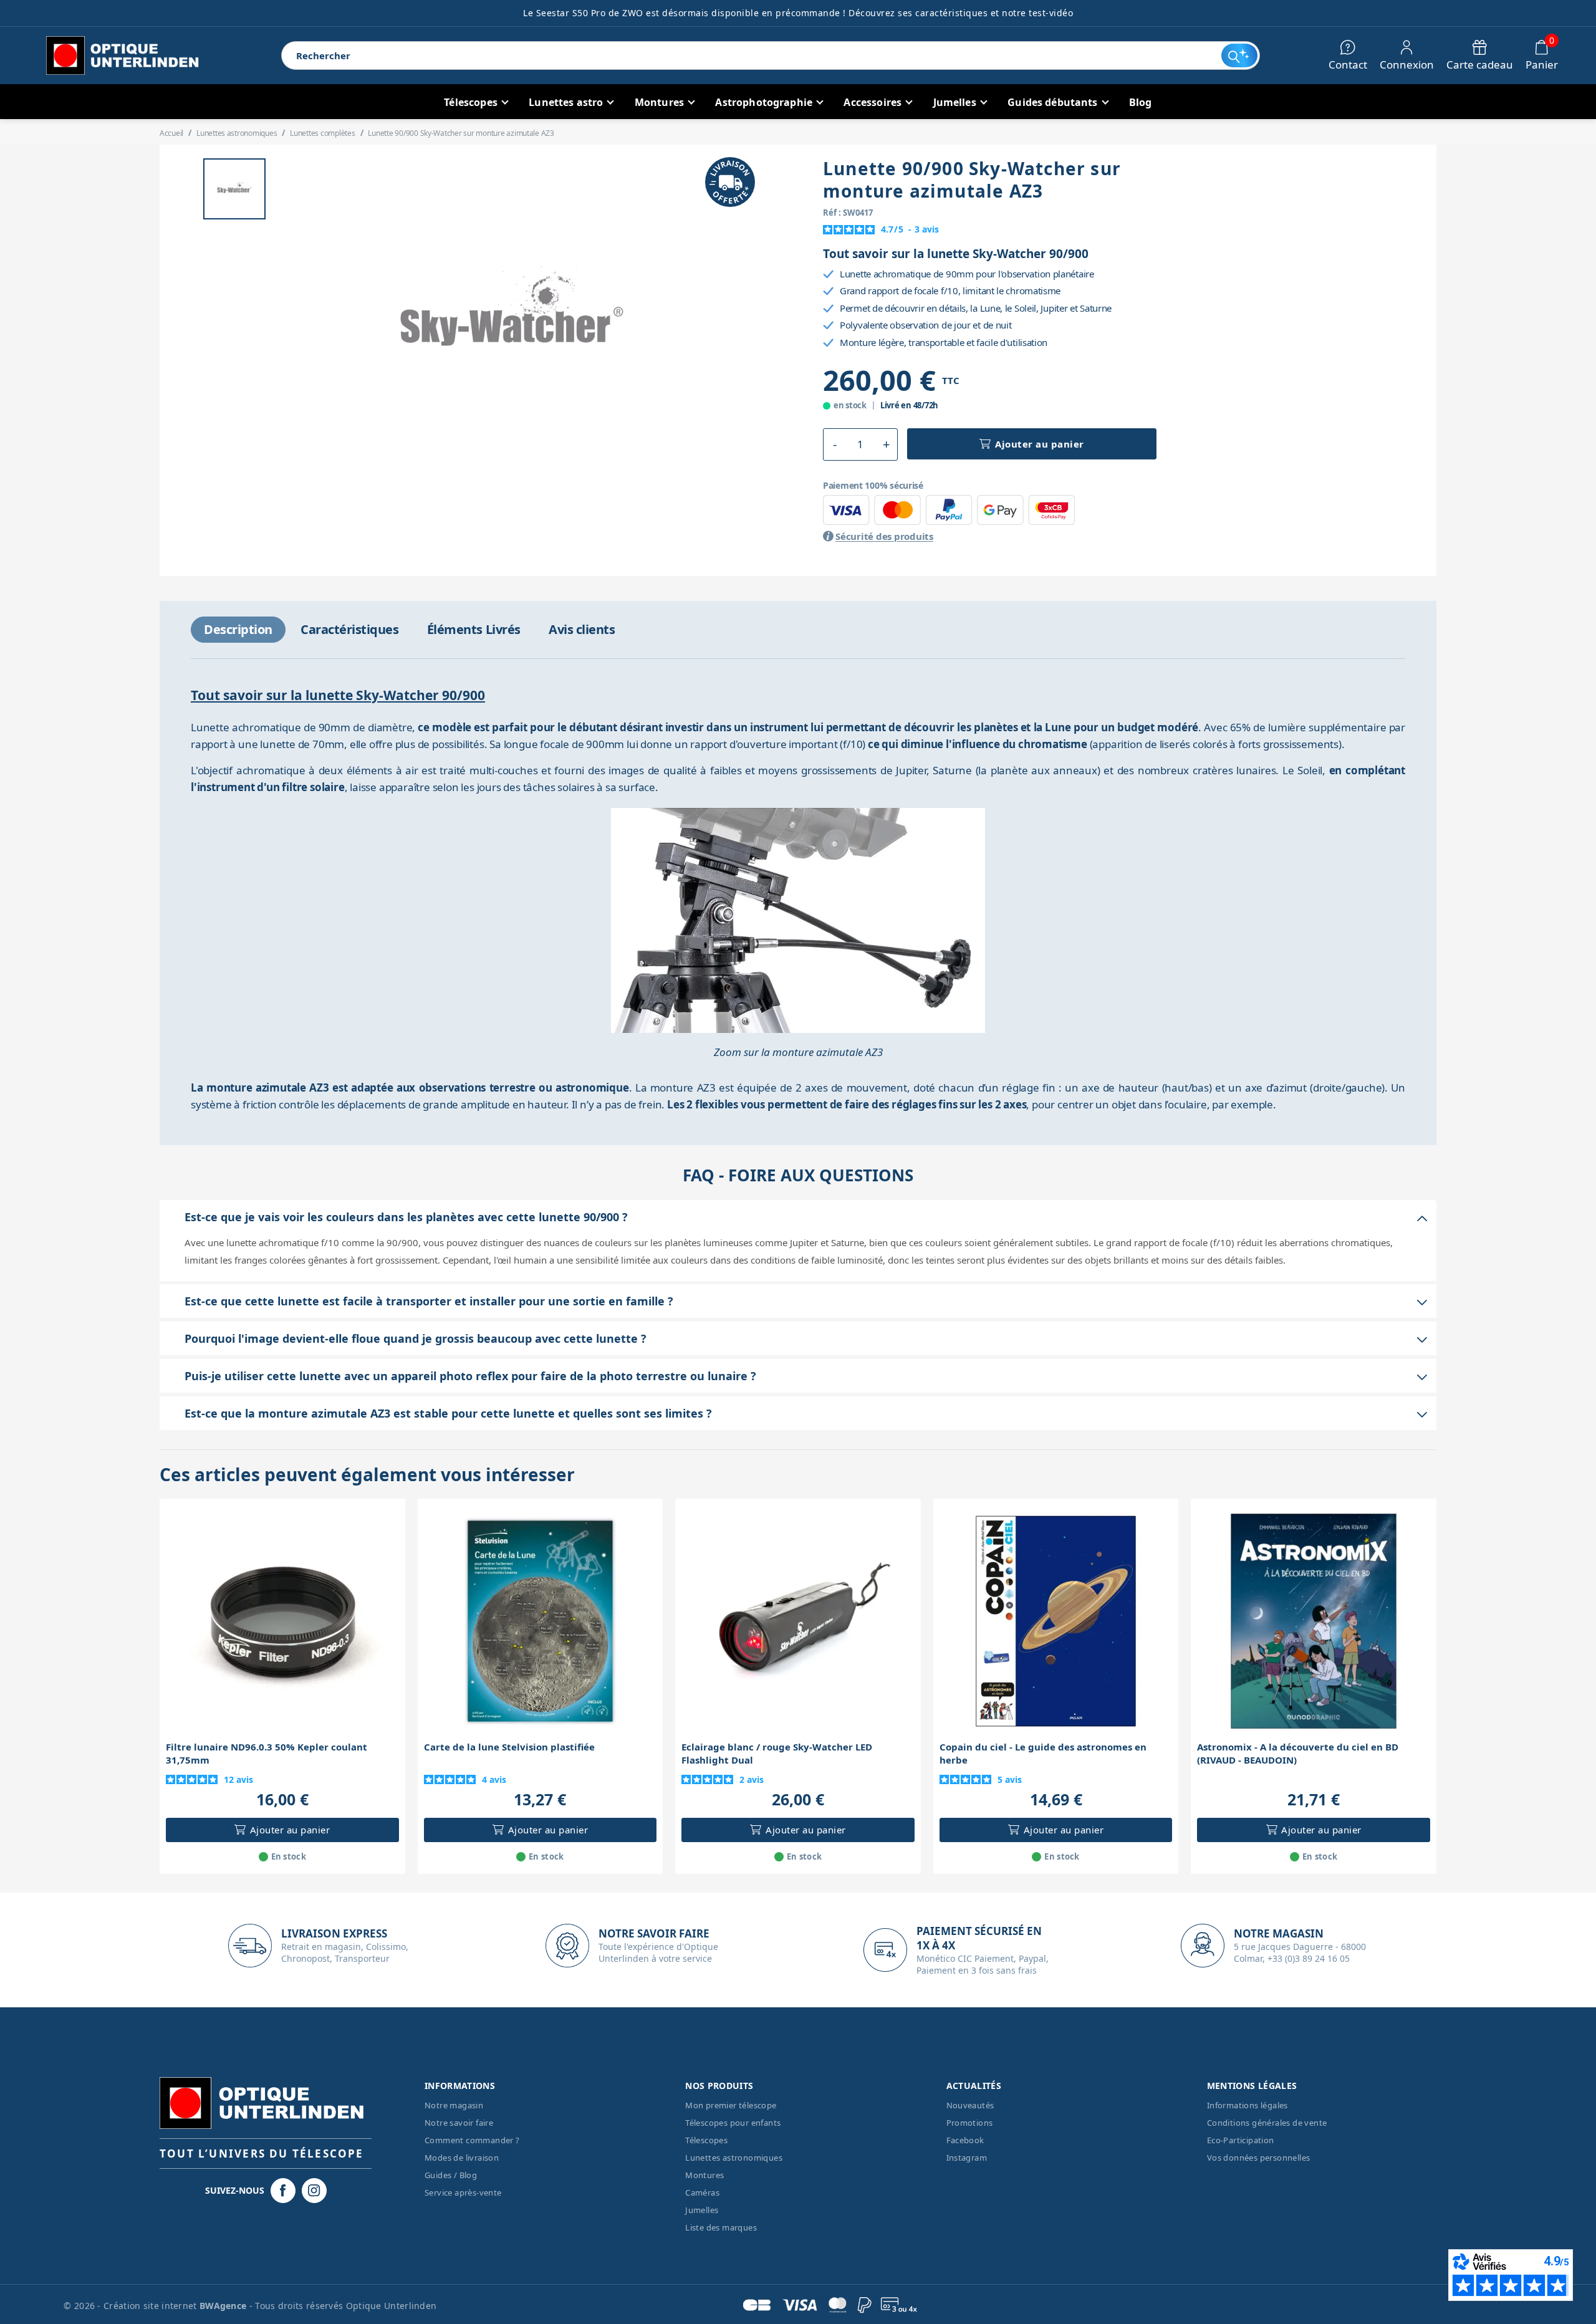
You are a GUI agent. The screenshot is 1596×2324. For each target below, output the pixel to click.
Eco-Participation (1241, 2140)
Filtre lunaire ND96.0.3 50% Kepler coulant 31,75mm (267, 1753)
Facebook (965, 2140)
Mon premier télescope (731, 2105)
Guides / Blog (451, 2175)
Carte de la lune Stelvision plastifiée (509, 1747)
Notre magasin (454, 2105)
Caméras (702, 2192)
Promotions (970, 2123)
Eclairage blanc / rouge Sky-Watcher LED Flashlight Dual (777, 1753)
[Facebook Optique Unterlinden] (283, 2191)
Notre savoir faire (459, 2123)
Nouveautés (970, 2105)
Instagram (967, 2158)
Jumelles (702, 2210)
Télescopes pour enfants (733, 2123)
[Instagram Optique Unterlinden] (314, 2191)
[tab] (238, 630)
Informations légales (1247, 2105)
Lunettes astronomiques (734, 2158)
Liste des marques (721, 2227)
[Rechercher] (1239, 55)
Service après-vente (463, 2192)
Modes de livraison (462, 2158)
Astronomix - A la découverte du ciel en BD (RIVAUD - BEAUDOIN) (1298, 1753)
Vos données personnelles (1259, 2158)
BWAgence (224, 2306)
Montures (704, 2175)
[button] (834, 444)
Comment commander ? (472, 2140)
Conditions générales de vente (1267, 2123)
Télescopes (706, 2140)
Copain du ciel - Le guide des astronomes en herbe (1043, 1753)
